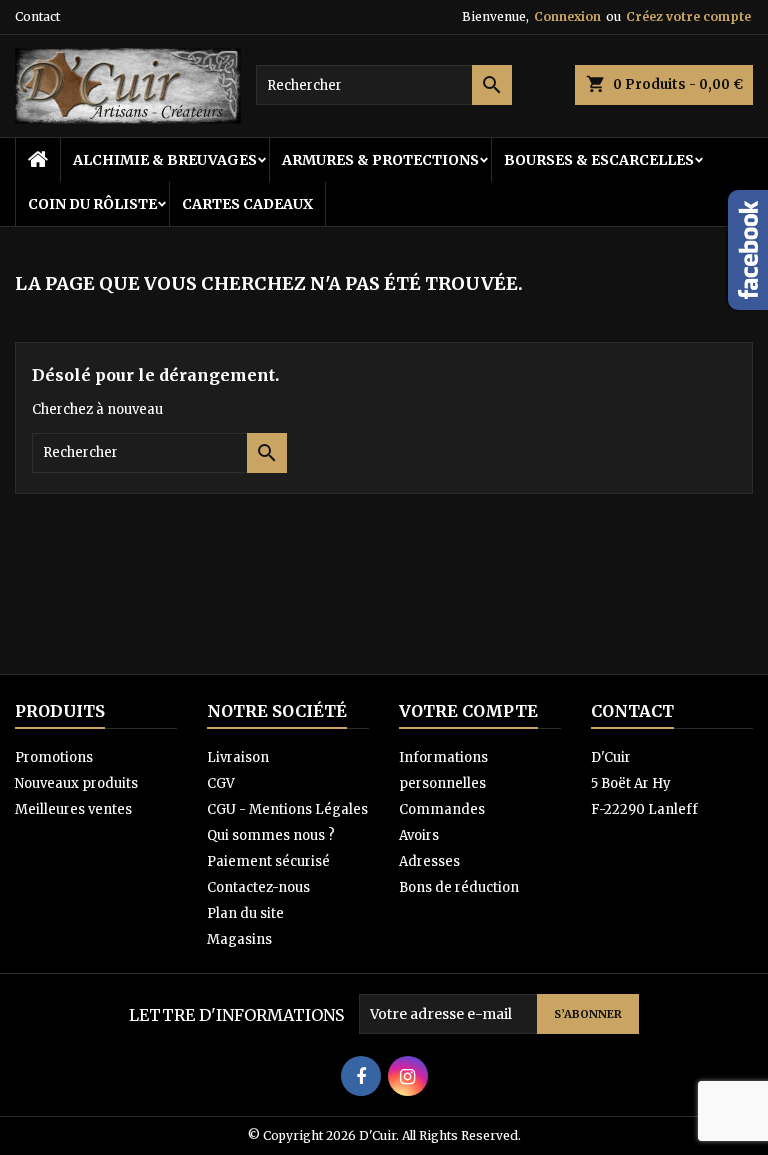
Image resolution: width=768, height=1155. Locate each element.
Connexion (567, 16)
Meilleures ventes (73, 809)
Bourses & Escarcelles (599, 160)
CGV (221, 783)
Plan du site (245, 913)
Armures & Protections (380, 160)
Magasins (239, 939)
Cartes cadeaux (247, 204)
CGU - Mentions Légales (287, 809)
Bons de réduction (459, 887)
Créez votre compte (688, 16)
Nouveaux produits (76, 783)
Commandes (442, 809)
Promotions (54, 757)
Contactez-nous (258, 887)
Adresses (429, 861)
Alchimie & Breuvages (165, 160)
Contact (37, 16)
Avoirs (419, 835)
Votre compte (468, 711)
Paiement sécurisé (268, 861)
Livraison (238, 757)
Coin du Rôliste (92, 204)
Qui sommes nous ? (271, 835)
